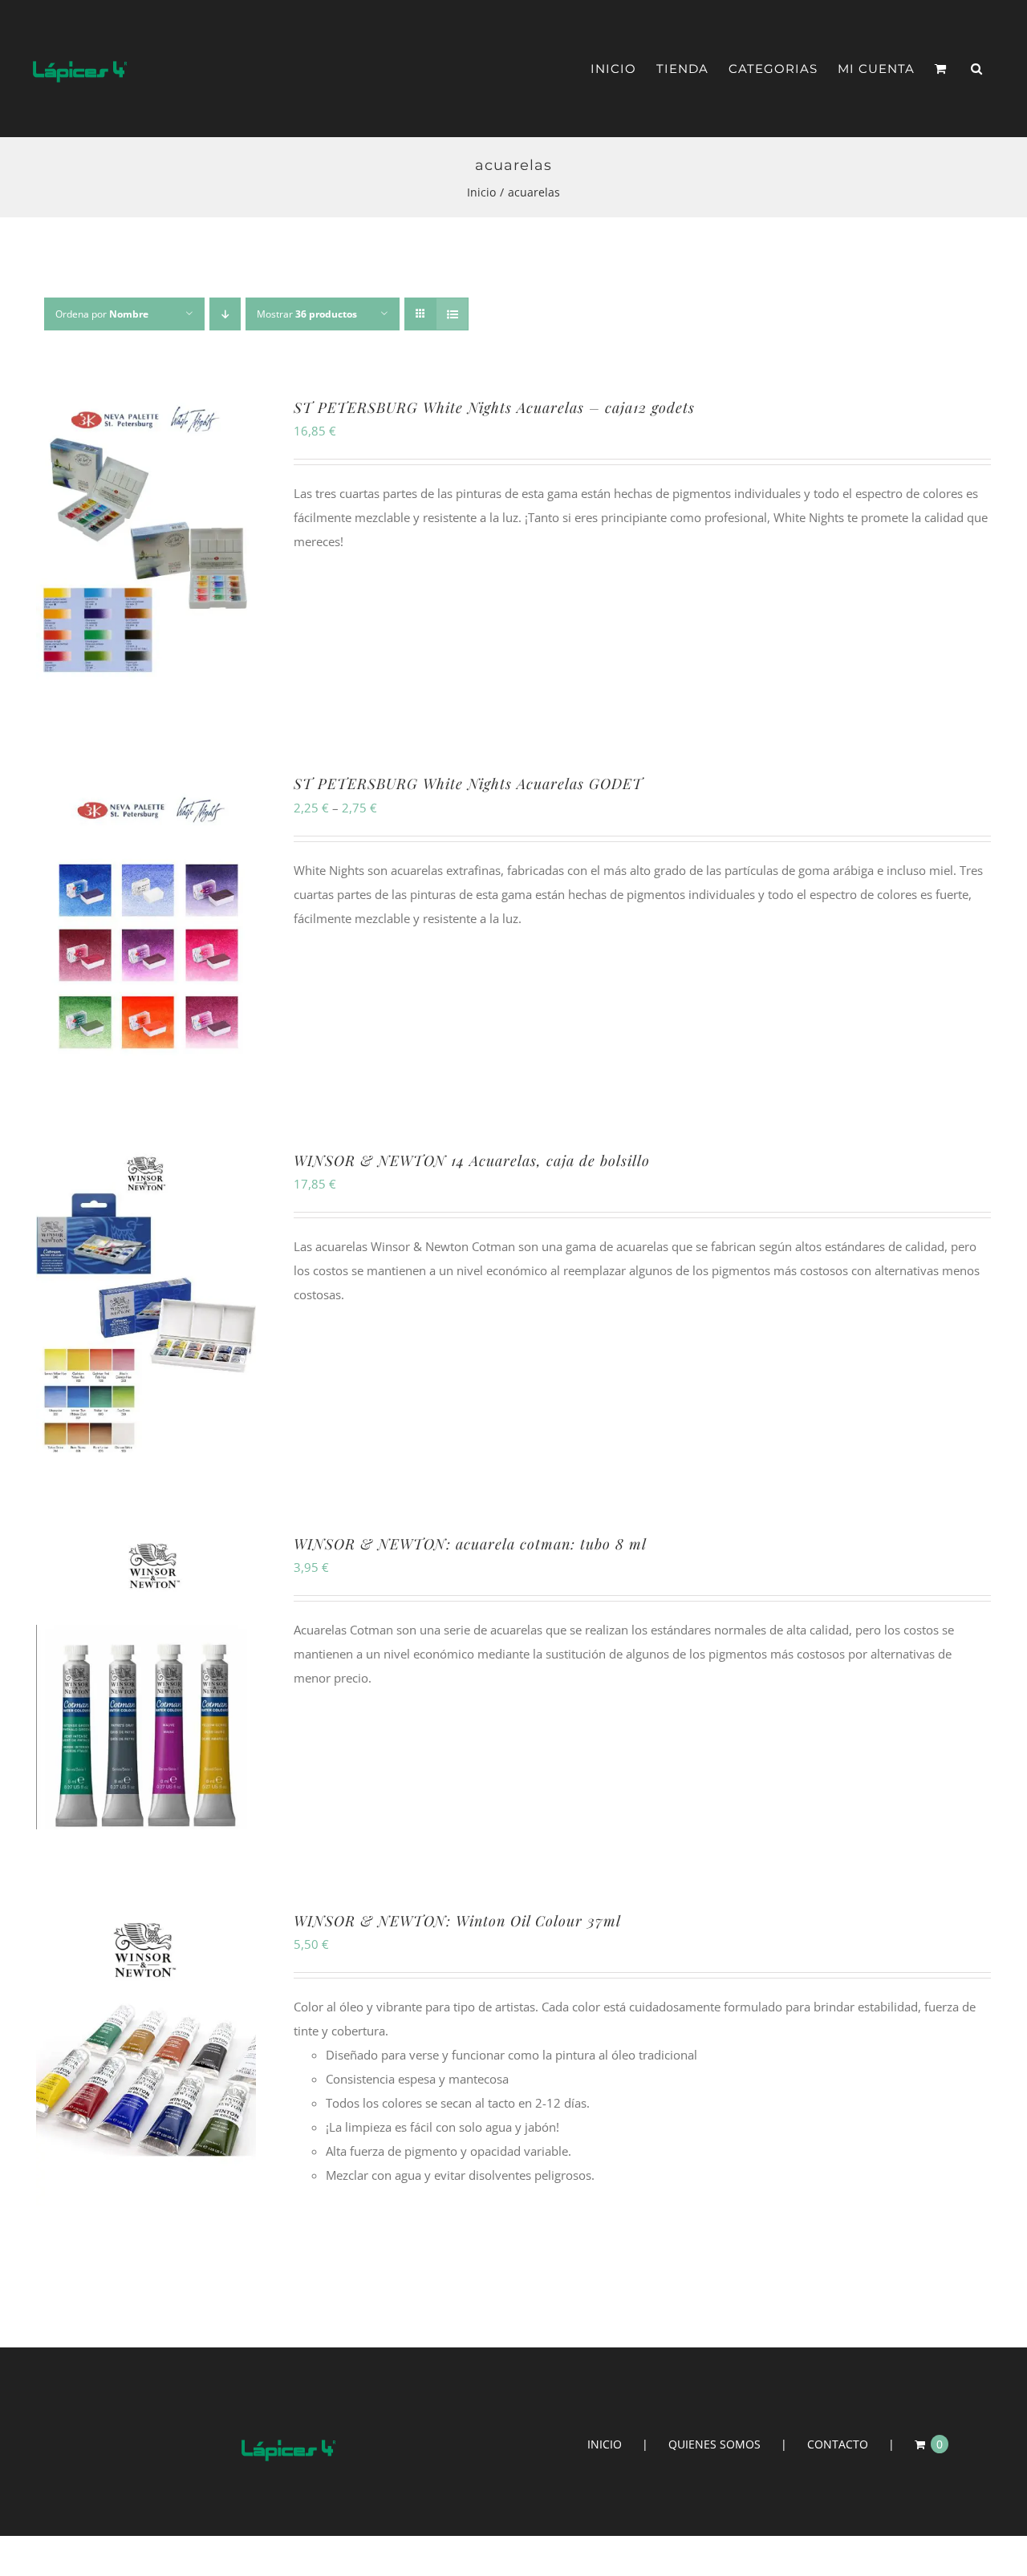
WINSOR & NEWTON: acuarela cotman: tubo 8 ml (470, 1544)
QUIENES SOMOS (714, 2444)
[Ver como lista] (452, 314)
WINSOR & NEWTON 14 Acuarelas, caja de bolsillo (472, 1160)
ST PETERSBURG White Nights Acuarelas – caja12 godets (494, 407)
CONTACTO (838, 2444)
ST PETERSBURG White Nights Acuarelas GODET (468, 784)
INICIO (605, 2444)
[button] (977, 69)
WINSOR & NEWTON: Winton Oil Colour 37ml (457, 1921)
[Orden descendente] (225, 314)
